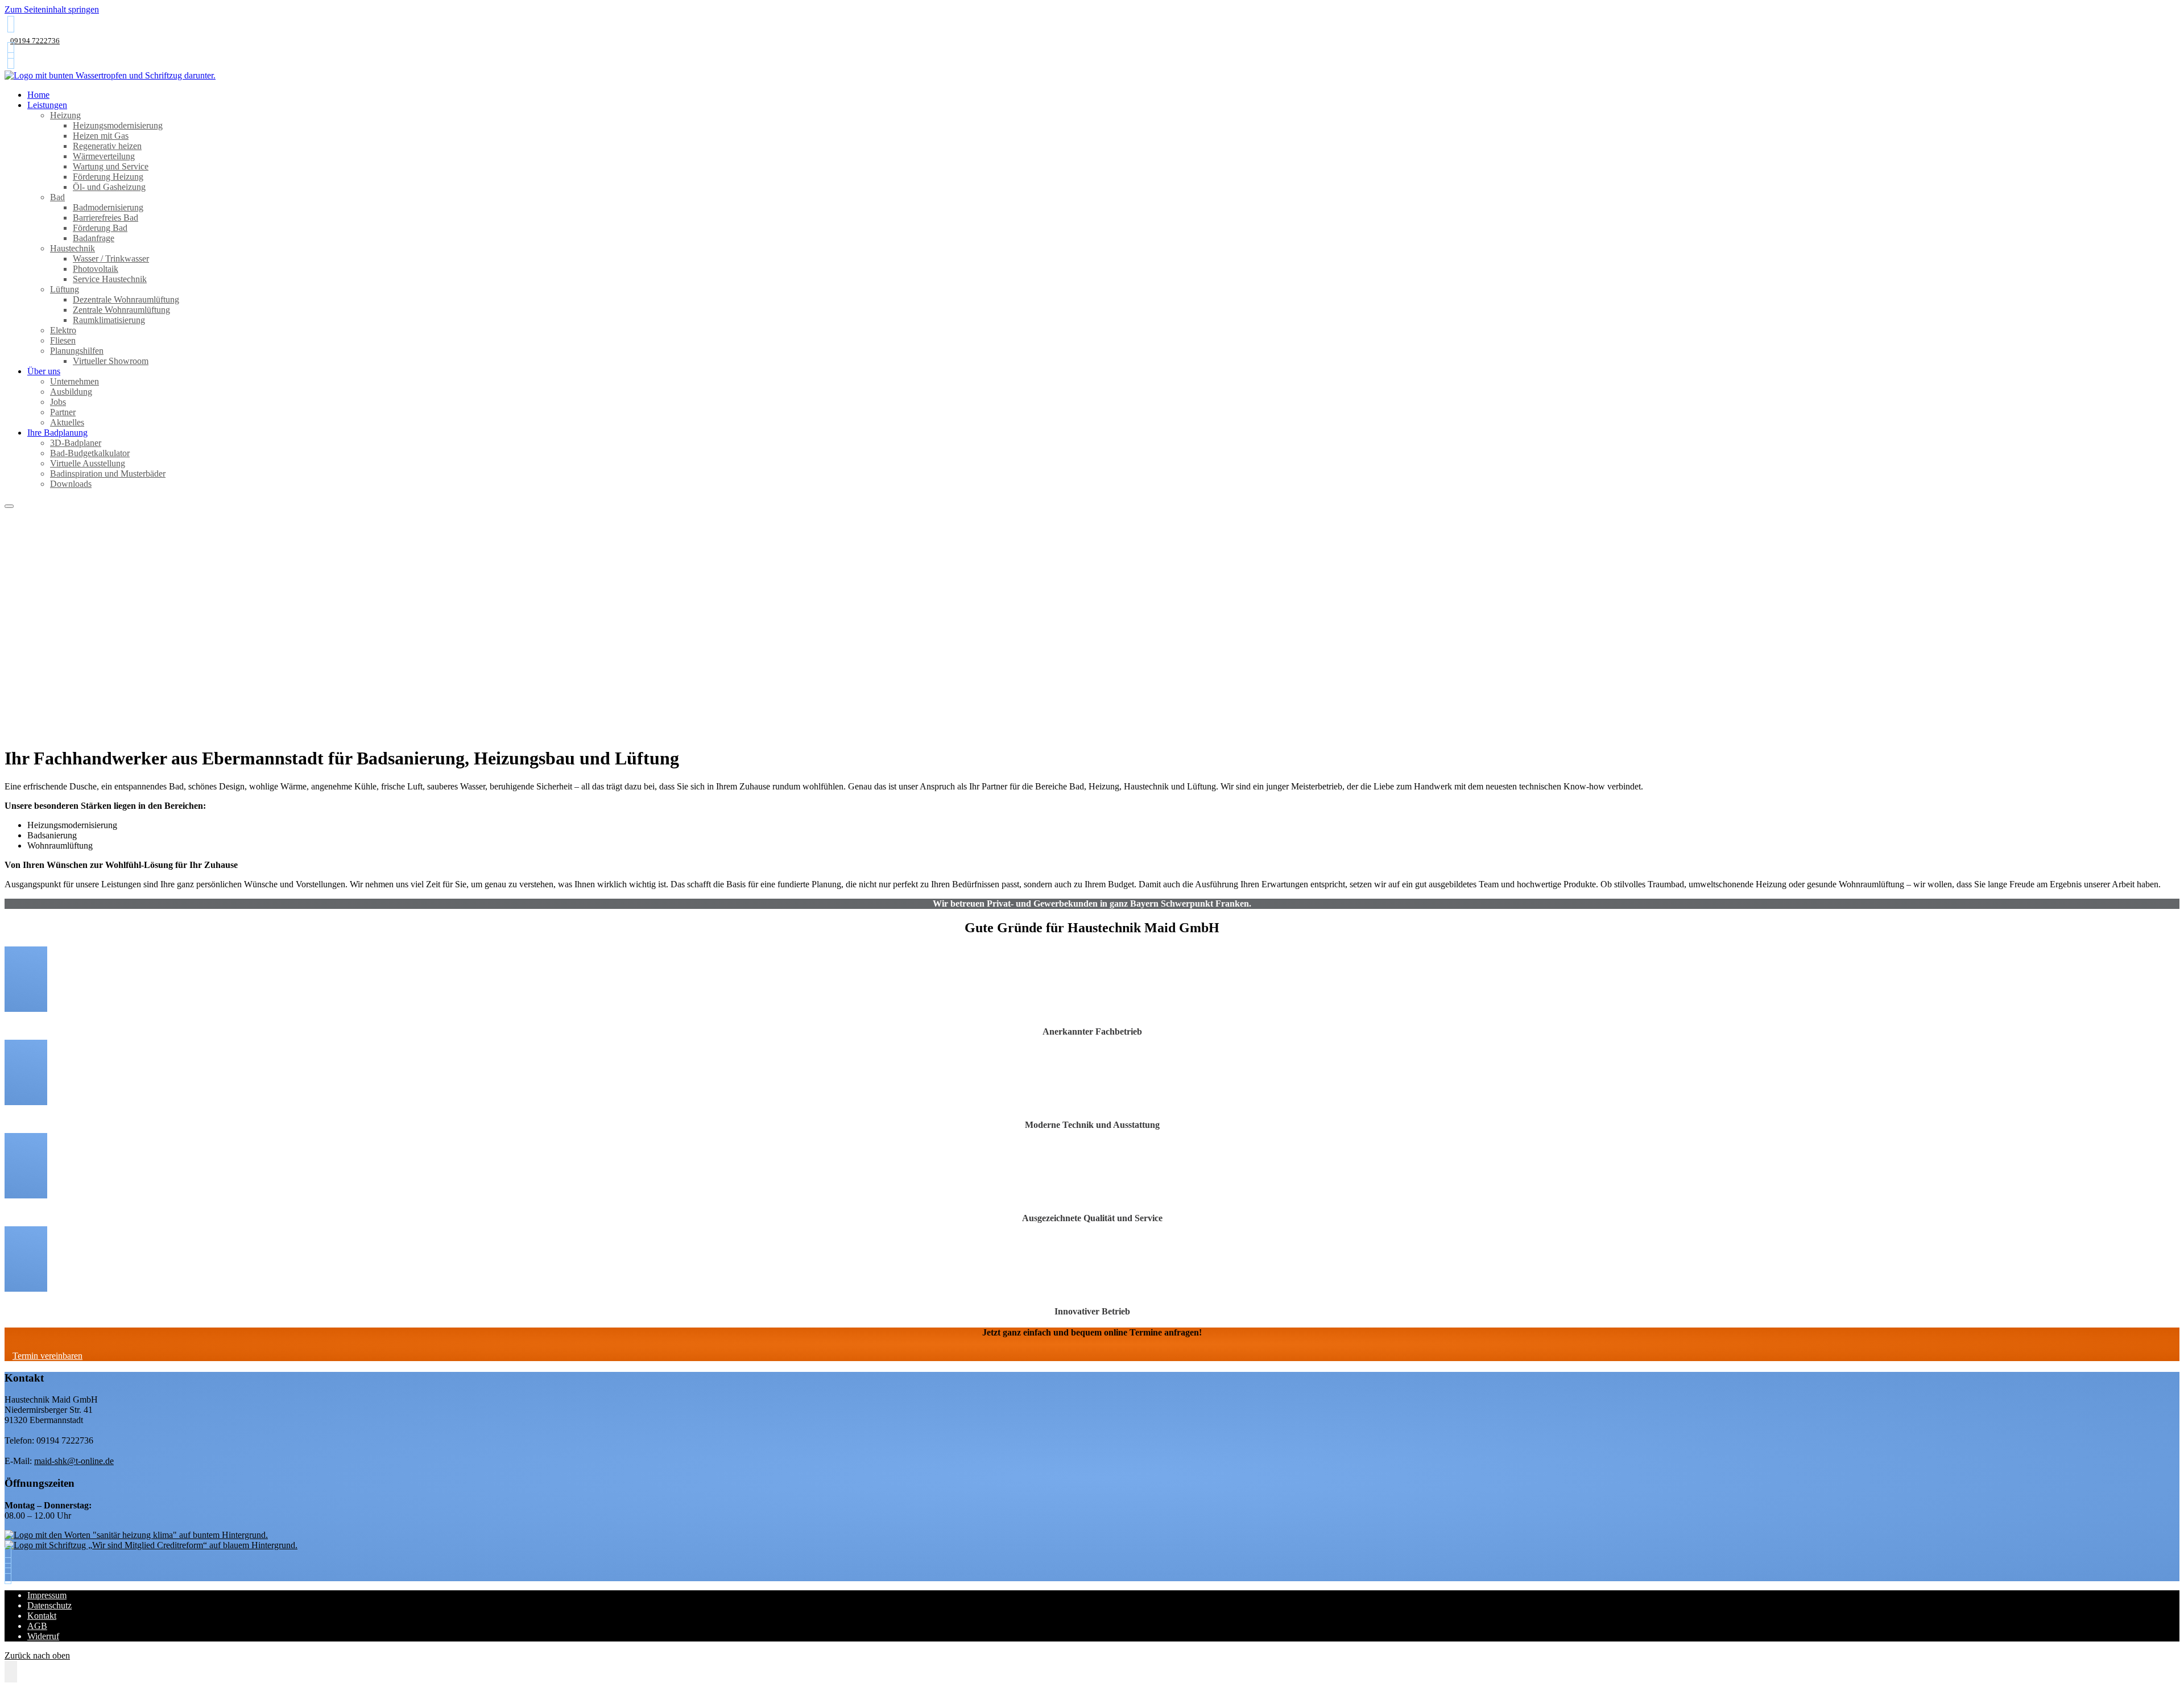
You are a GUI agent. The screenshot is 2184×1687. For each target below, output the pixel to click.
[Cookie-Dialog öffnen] (11, 1672)
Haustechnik (73, 248)
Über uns (44, 371)
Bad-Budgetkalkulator (90, 453)
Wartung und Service (111, 166)
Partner (63, 412)
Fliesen (63, 340)
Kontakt (42, 1616)
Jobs (58, 402)
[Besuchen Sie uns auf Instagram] (11, 61)
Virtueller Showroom (111, 361)
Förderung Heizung (108, 177)
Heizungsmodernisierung (118, 125)
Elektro (63, 330)
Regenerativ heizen (107, 146)
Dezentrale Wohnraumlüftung (126, 299)
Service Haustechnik (110, 279)
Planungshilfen (77, 351)
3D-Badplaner (76, 443)
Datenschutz (49, 1605)
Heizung (65, 115)
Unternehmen (75, 381)
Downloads (71, 484)
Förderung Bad (100, 228)
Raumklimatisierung (109, 320)
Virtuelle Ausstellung (88, 463)
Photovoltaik (96, 269)
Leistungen (47, 105)
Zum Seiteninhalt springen (52, 9)
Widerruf (43, 1636)
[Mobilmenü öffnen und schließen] (9, 506)
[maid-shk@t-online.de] (11, 50)
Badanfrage (94, 238)
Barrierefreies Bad (106, 218)
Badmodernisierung (108, 207)
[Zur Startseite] (110, 75)
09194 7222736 (35, 41)
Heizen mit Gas (101, 136)
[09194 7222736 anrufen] (11, 24)
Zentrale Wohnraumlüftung (121, 310)
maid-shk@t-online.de (74, 1461)
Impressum (47, 1595)
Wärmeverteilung (104, 156)
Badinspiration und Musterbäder (108, 474)
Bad (57, 197)
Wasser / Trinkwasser (111, 259)
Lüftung (65, 289)
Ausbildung (71, 392)
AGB (37, 1626)
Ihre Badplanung (57, 433)
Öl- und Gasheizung (109, 187)
